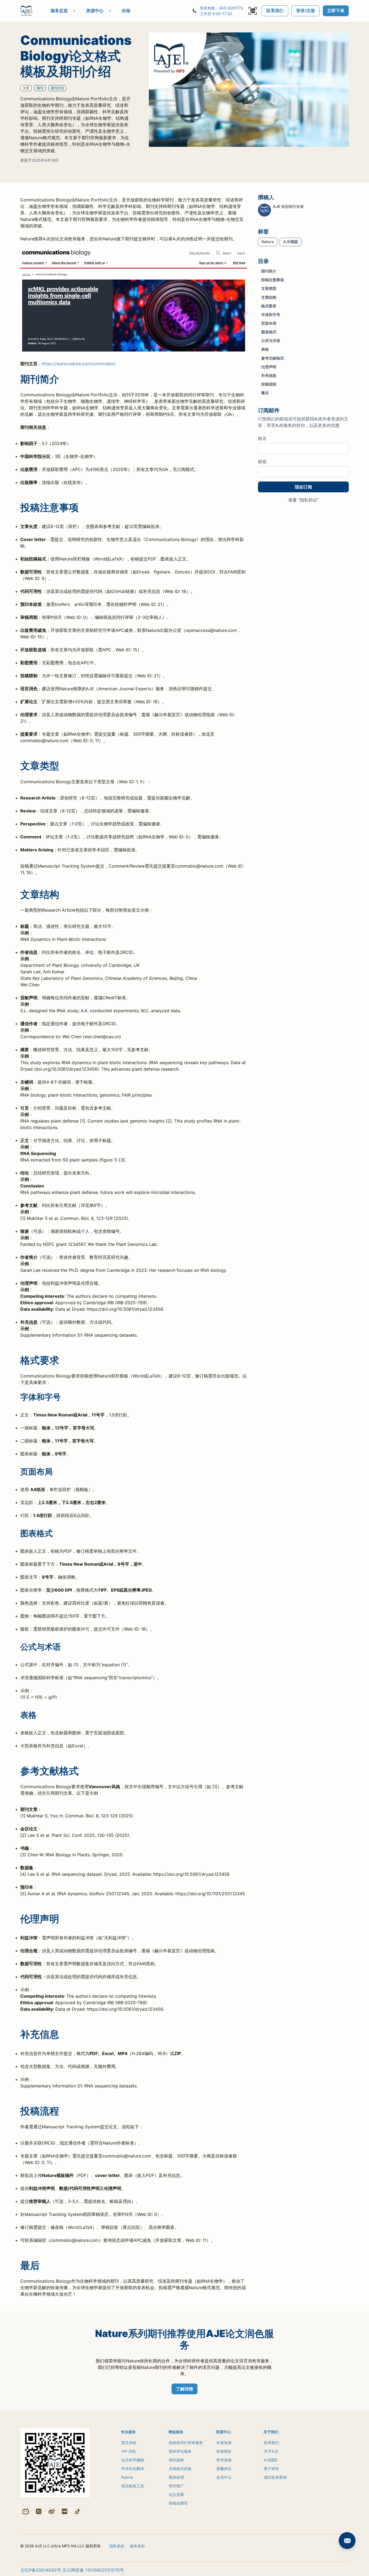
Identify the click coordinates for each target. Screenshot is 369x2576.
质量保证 (224, 2469)
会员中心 (224, 2477)
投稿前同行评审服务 (186, 2443)
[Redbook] (65, 2511)
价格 (126, 11)
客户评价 (271, 2469)
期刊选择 (176, 2460)
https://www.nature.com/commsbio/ (79, 364)
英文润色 (129, 2443)
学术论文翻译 (133, 2469)
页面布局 (269, 323)
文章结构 (269, 297)
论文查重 (176, 2494)
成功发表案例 (275, 2477)
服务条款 (137, 2546)
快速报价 (224, 2451)
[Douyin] (78, 2511)
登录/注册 (306, 11)
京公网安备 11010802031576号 (93, 2570)
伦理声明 (269, 366)
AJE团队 (271, 2460)
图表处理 (176, 2477)
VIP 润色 (129, 2451)
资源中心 (95, 11)
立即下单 (336, 11)
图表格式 (269, 332)
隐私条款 (117, 2546)
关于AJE (271, 2451)
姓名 (262, 438)
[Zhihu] (39, 2511)
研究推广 (176, 2486)
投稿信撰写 (178, 2503)
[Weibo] (52, 2511)
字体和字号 (271, 314)
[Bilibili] (26, 2511)
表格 (265, 349)
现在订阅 (303, 487)
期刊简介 (269, 271)
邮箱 (262, 462)
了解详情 (185, 2389)
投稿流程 (269, 384)
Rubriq (127, 2477)
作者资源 (224, 2443)
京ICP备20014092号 (41, 2570)
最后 (265, 393)
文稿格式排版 (180, 2469)
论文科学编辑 (133, 2460)
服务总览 (59, 11)
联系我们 (275, 11)
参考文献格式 (273, 358)
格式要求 (269, 306)
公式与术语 (271, 341)
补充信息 (269, 375)
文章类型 (269, 288)
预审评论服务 (180, 2451)
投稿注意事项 (273, 280)
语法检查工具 (133, 2486)
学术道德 (224, 2460)
